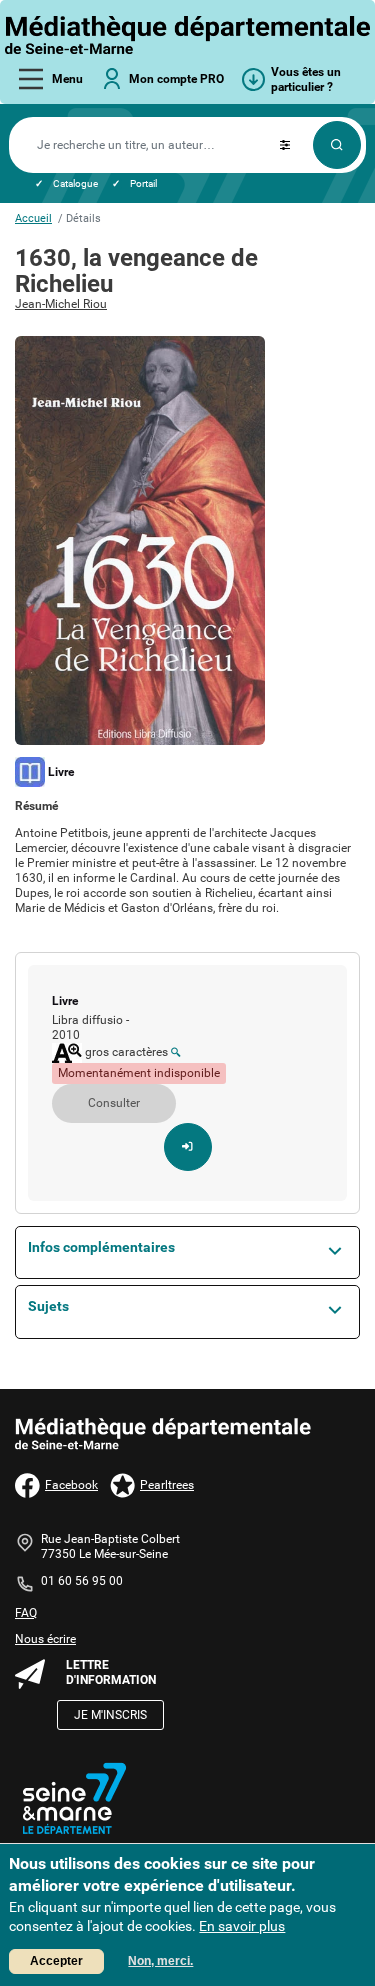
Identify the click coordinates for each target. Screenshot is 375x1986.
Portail (143, 183)
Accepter (56, 1961)
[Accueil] (187, 35)
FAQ (26, 1613)
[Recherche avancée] (285, 145)
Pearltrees (167, 1485)
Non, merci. (160, 1961)
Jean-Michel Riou (61, 304)
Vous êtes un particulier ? (306, 79)
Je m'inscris (110, 1715)
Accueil (33, 218)
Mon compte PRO (176, 79)
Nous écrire (45, 1639)
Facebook (71, 1485)
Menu (67, 79)
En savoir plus (242, 1926)
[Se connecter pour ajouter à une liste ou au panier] (188, 1147)
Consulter (114, 1103)
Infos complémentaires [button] (101, 1247)
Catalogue (75, 183)
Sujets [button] (48, 1306)
